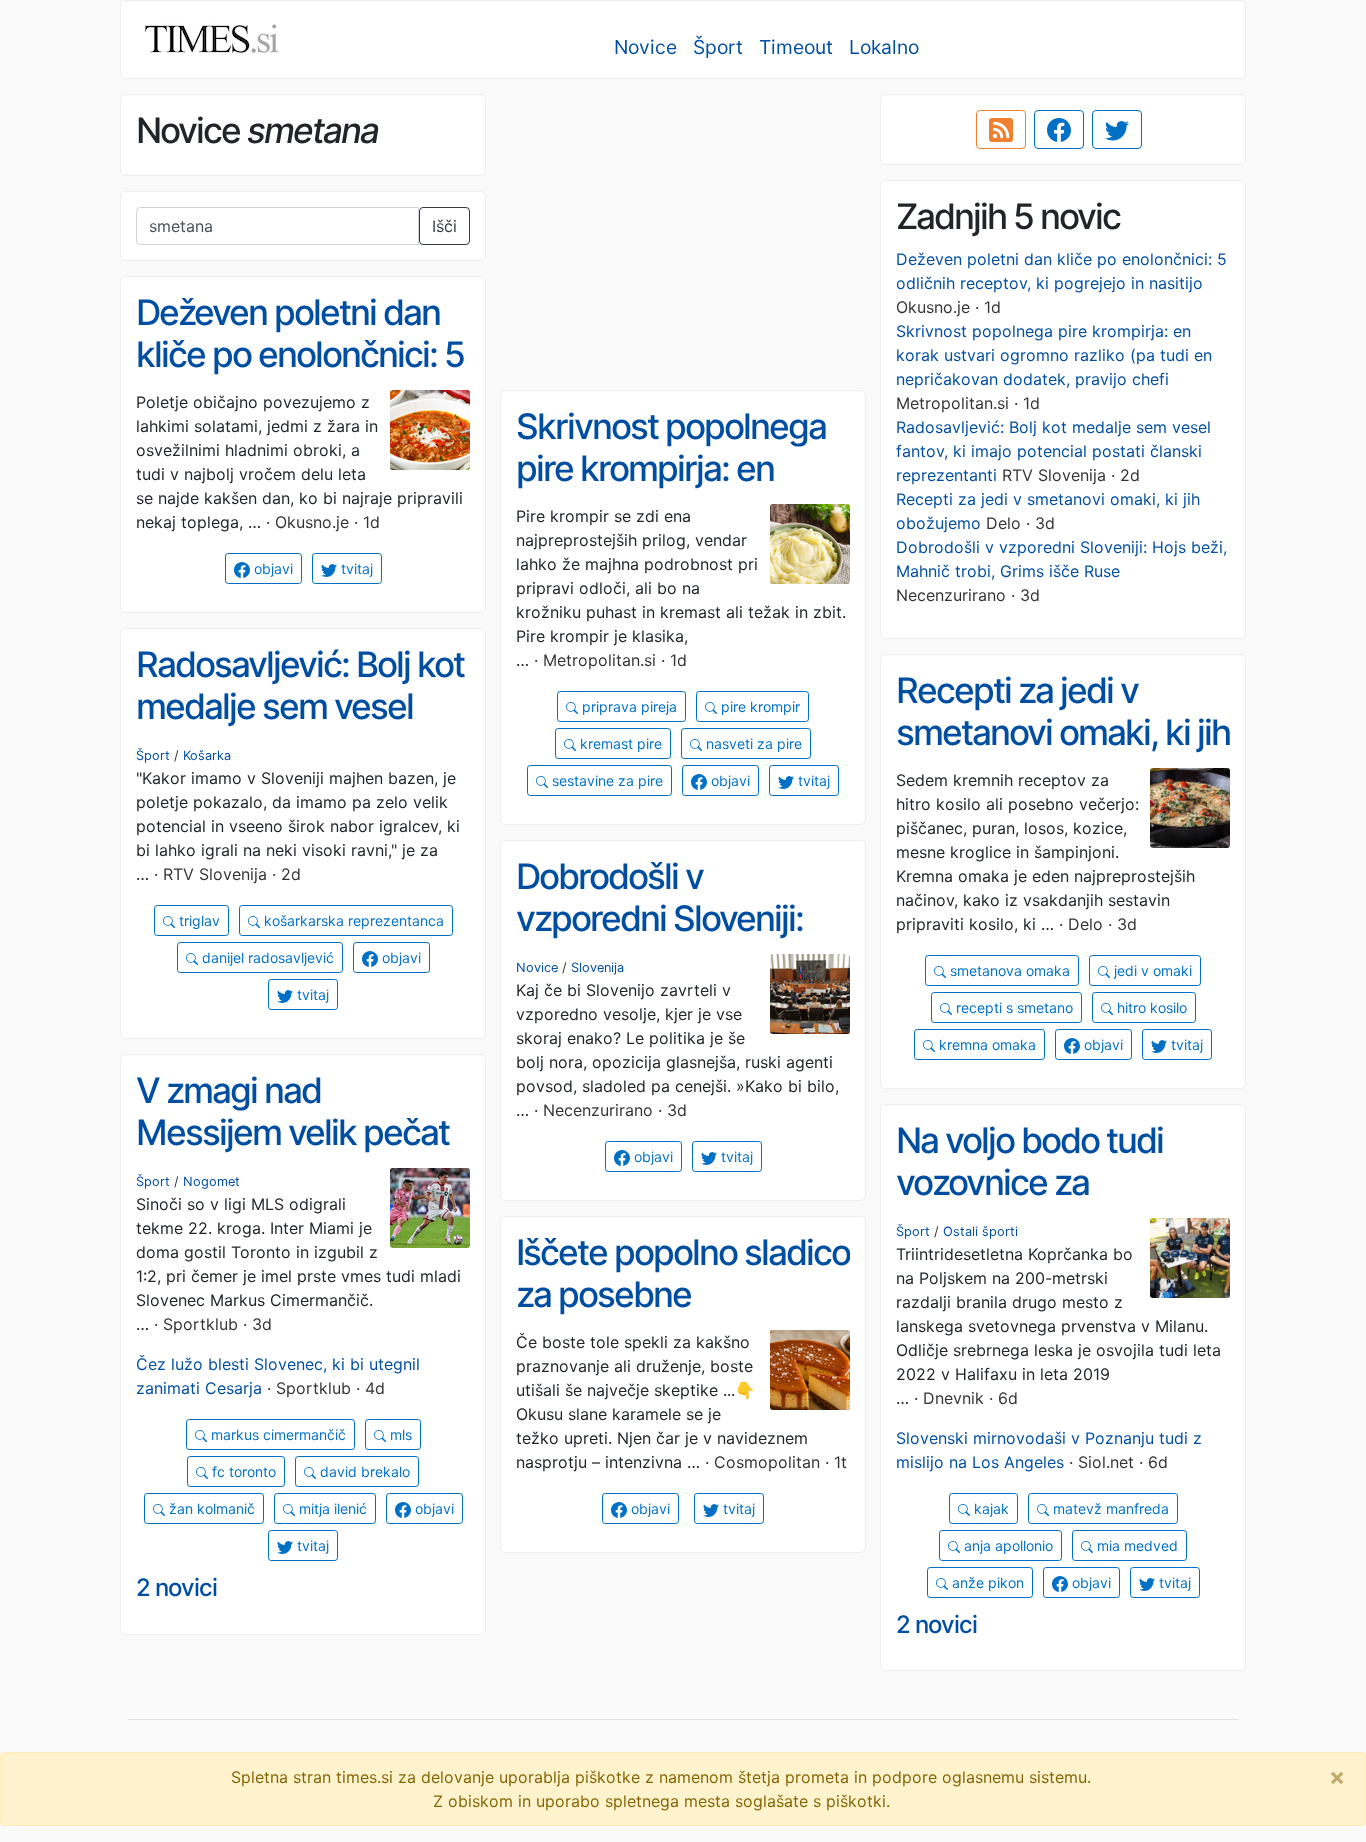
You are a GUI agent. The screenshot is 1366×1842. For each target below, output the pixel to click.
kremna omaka (985, 1044)
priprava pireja (627, 706)
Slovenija (597, 967)
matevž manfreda (1109, 1508)
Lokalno (884, 47)
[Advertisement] (683, 235)
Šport (718, 47)
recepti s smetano (1012, 1007)
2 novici (176, 1587)
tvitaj (355, 568)
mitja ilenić (331, 1508)
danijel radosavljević (266, 957)
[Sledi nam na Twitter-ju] (1117, 130)
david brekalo (363, 1471)
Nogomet (211, 1181)
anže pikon (986, 1582)
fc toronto (242, 1471)
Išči (444, 226)
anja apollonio (1006, 1545)
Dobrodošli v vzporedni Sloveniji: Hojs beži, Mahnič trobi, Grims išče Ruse (677, 940)
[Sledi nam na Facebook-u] (1059, 130)
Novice (645, 47)
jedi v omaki (1151, 970)
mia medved (1135, 1545)
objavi (271, 568)
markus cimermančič (276, 1434)
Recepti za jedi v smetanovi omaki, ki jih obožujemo (1063, 732)
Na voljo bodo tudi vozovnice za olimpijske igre (1029, 1182)
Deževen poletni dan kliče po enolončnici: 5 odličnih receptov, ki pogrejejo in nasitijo (300, 376)
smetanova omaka (1008, 970)
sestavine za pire (605, 780)
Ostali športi (980, 1231)
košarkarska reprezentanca (352, 920)
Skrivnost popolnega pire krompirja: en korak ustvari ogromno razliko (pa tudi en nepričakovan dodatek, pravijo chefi (1054, 355)
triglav (197, 920)
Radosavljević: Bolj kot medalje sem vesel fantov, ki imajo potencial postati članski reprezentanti (1053, 451)
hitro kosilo (1150, 1007)
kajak (989, 1508)
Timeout (796, 47)
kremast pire (619, 743)
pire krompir (758, 706)
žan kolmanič (210, 1508)
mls (399, 1434)
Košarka (207, 755)
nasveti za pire (752, 743)
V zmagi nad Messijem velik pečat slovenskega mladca (292, 1132)
